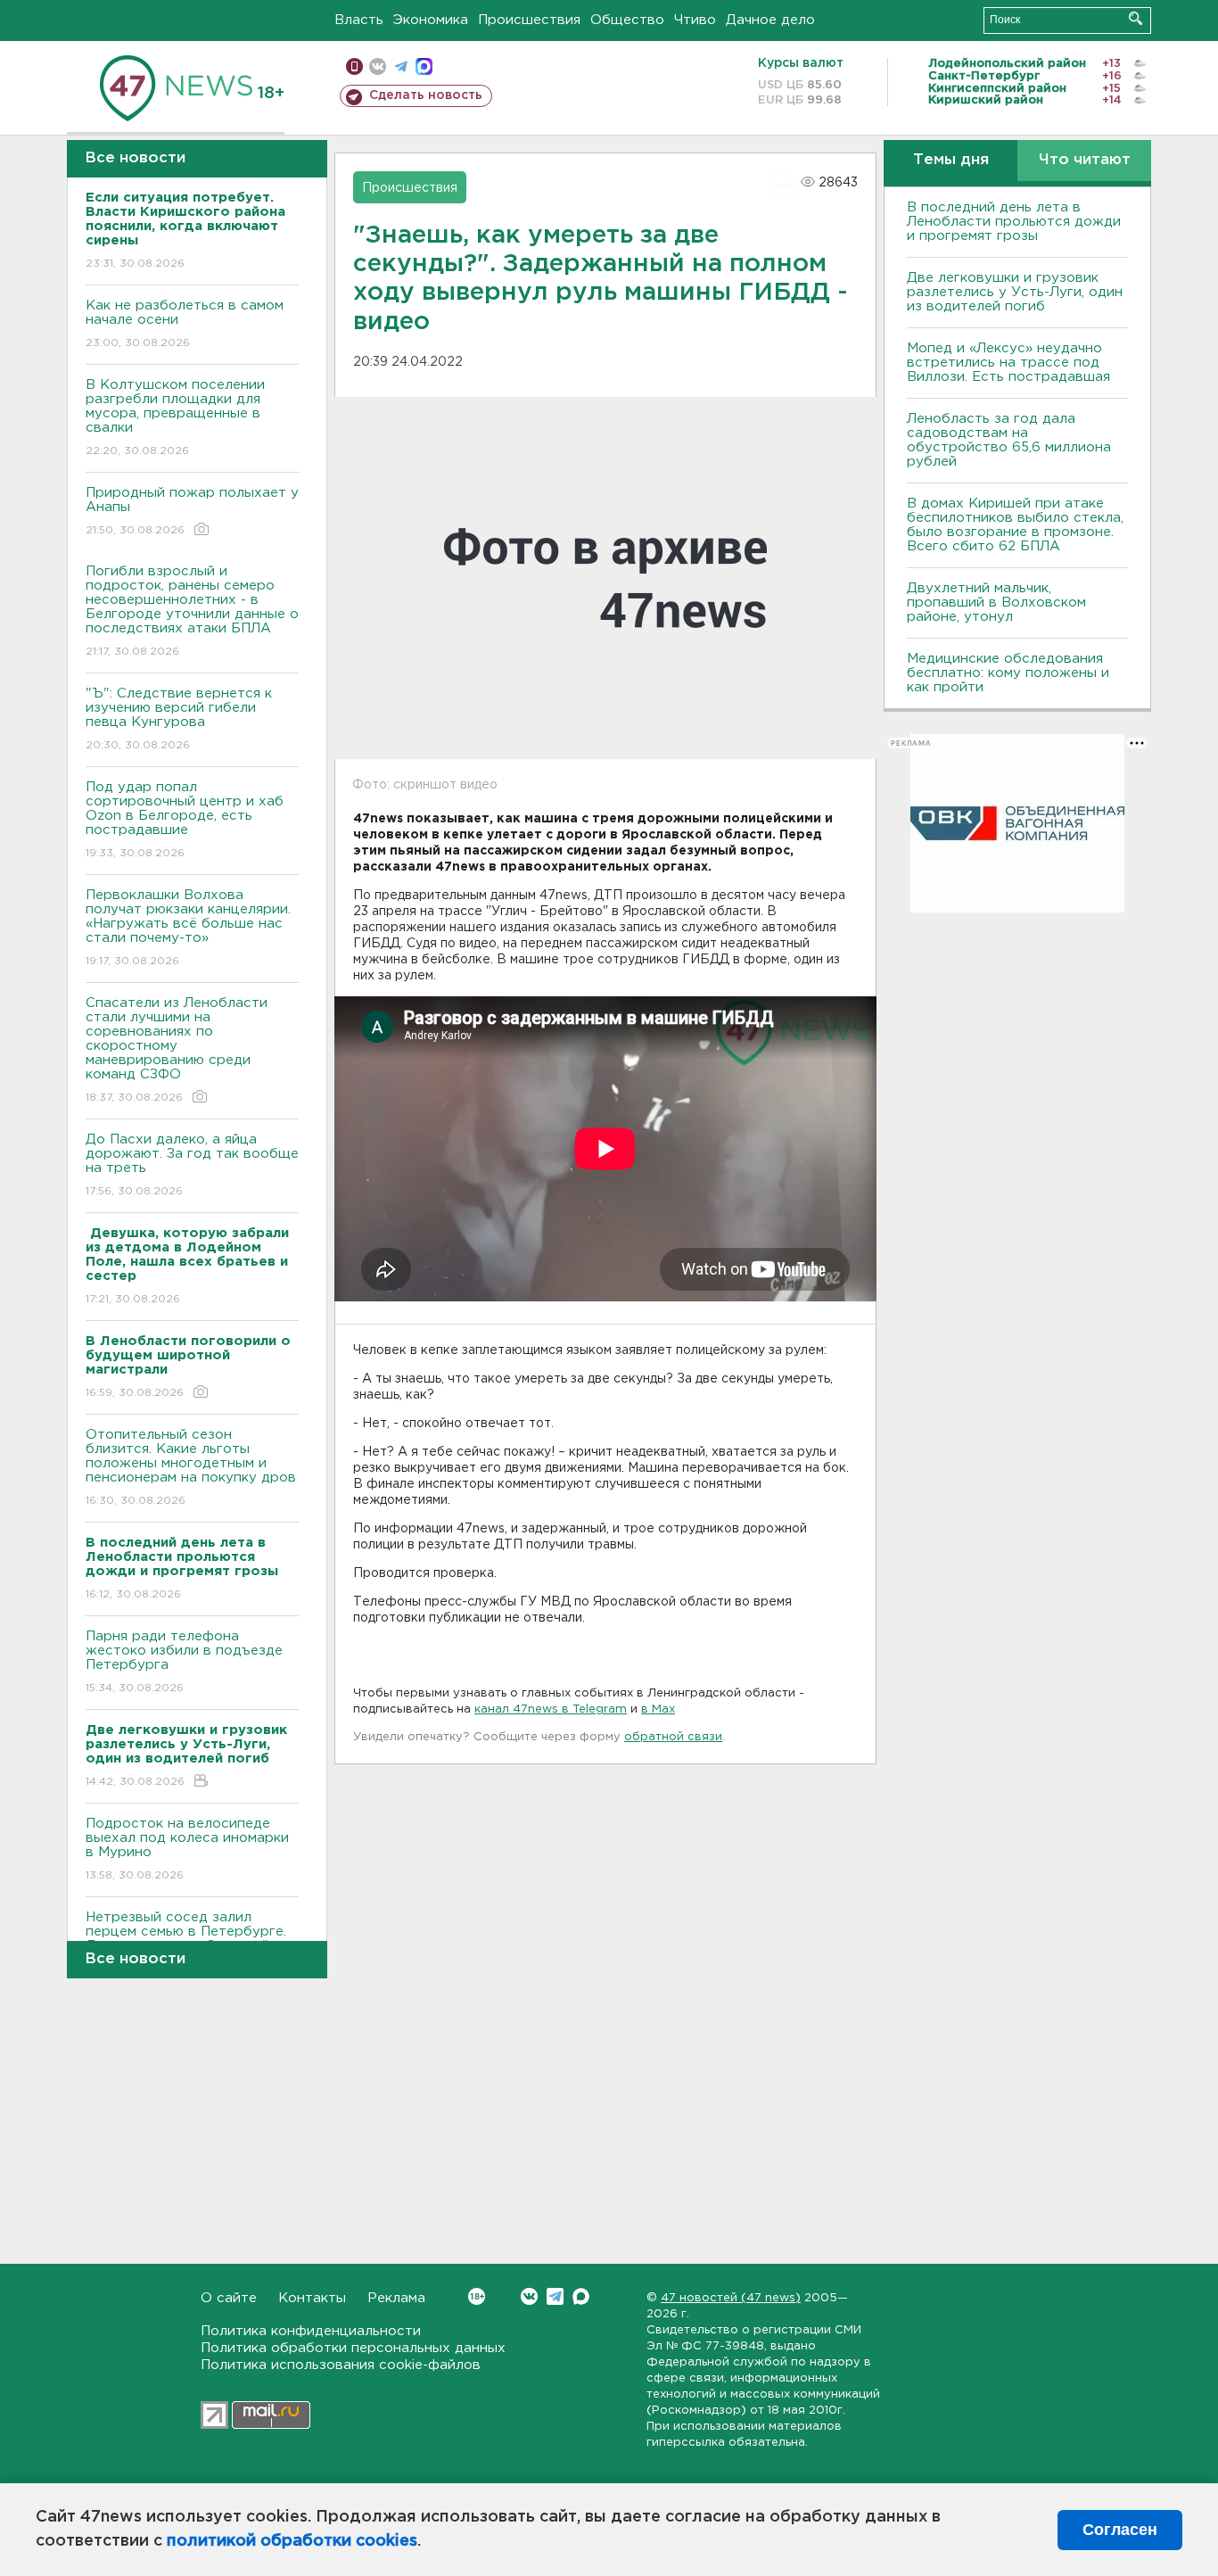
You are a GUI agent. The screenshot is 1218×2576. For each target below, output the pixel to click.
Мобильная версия (354, 66)
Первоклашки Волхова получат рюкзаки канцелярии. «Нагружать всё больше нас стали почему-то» (188, 928)
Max (581, 2296)
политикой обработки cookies (292, 2541)
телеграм (401, 66)
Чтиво (695, 20)
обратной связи (673, 1737)
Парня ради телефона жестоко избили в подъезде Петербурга (184, 1662)
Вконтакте (529, 2296)
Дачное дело (770, 20)
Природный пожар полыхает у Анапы (192, 511)
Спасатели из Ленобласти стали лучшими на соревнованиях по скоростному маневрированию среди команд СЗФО (177, 1050)
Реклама (396, 2298)
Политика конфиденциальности (311, 2331)
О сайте (229, 2298)
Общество (627, 20)
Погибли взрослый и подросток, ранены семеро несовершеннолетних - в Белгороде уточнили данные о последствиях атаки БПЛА (192, 611)
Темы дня (951, 160)
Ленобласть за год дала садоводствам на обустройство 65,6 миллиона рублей (1009, 440)
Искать (1136, 18)
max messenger (424, 66)
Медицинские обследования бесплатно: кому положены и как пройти (1008, 673)
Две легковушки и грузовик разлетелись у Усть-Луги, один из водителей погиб (1015, 292)
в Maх (658, 1709)
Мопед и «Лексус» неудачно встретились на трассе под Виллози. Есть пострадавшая (1008, 363)
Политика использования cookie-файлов (341, 2365)
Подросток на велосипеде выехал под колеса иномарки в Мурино (187, 1849)
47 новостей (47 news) (731, 2298)
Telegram (555, 2296)
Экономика (431, 20)
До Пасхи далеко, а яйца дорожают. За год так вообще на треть (192, 1165)
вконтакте (378, 66)
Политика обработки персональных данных (353, 2348)
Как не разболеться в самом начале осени (185, 324)
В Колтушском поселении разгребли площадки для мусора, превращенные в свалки (175, 417)
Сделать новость (426, 95)
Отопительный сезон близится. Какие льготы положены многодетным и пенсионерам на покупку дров (191, 1467)
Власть (359, 20)
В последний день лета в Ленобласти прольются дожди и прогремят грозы (1014, 222)
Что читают (1085, 160)
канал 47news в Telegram (551, 1709)
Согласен (1120, 2530)
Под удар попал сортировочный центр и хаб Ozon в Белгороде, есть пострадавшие (185, 820)
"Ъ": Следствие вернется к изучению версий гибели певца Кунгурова (179, 719)
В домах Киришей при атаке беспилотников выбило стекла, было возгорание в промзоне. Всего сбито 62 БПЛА (1015, 525)
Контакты (312, 2298)
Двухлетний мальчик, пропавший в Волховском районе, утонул (996, 603)
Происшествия (529, 20)
